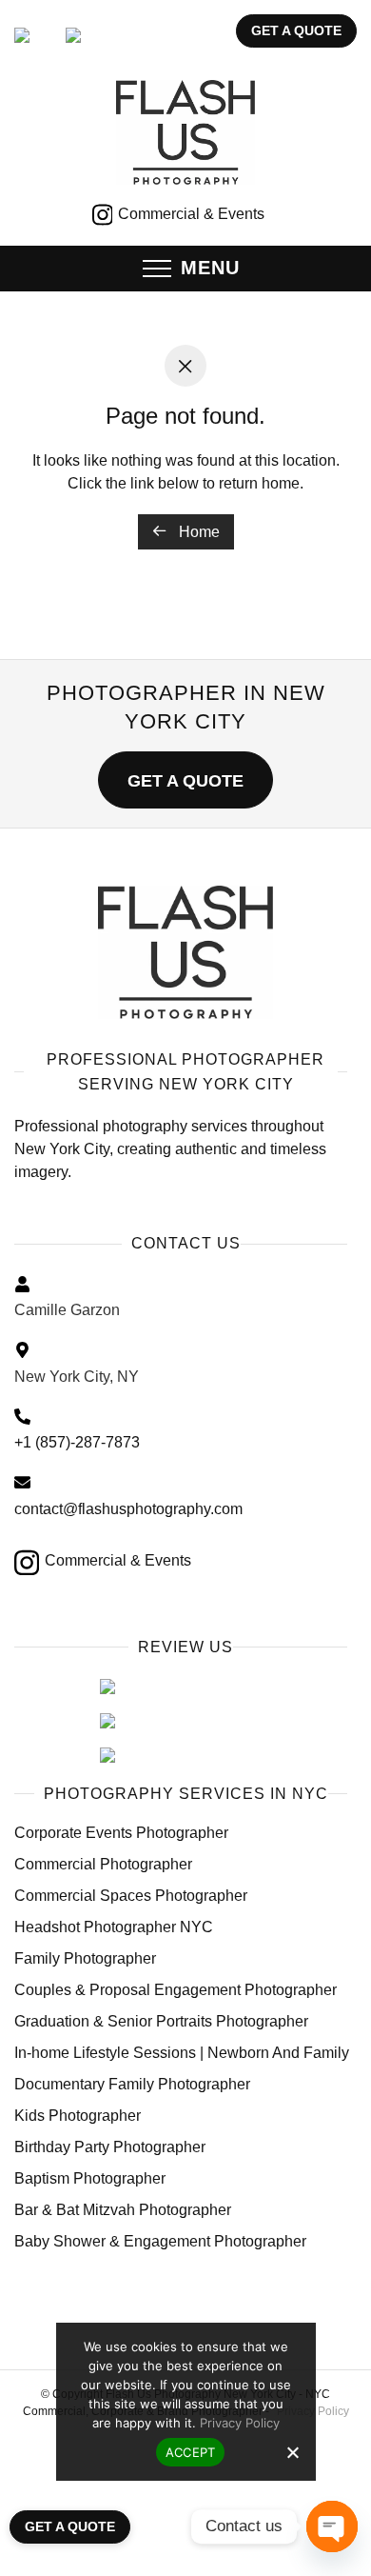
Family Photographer (85, 1958)
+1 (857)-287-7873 (77, 1442)
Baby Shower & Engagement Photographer (160, 2241)
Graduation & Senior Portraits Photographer (161, 2021)
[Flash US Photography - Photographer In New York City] (185, 952)
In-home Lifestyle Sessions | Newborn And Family (182, 2053)
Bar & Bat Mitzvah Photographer (123, 2210)
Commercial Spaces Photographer (131, 1896)
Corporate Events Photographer (121, 1833)
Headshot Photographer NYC (114, 1927)
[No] (292, 2452)
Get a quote (296, 30)
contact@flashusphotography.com (128, 1509)
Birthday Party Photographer (110, 2147)
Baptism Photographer (90, 2178)
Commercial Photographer (103, 1864)
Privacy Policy (240, 2423)
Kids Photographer (78, 2116)
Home (197, 532)
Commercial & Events (189, 214)
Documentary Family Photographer (132, 2084)
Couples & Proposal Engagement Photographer (176, 1990)
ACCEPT (191, 2452)
